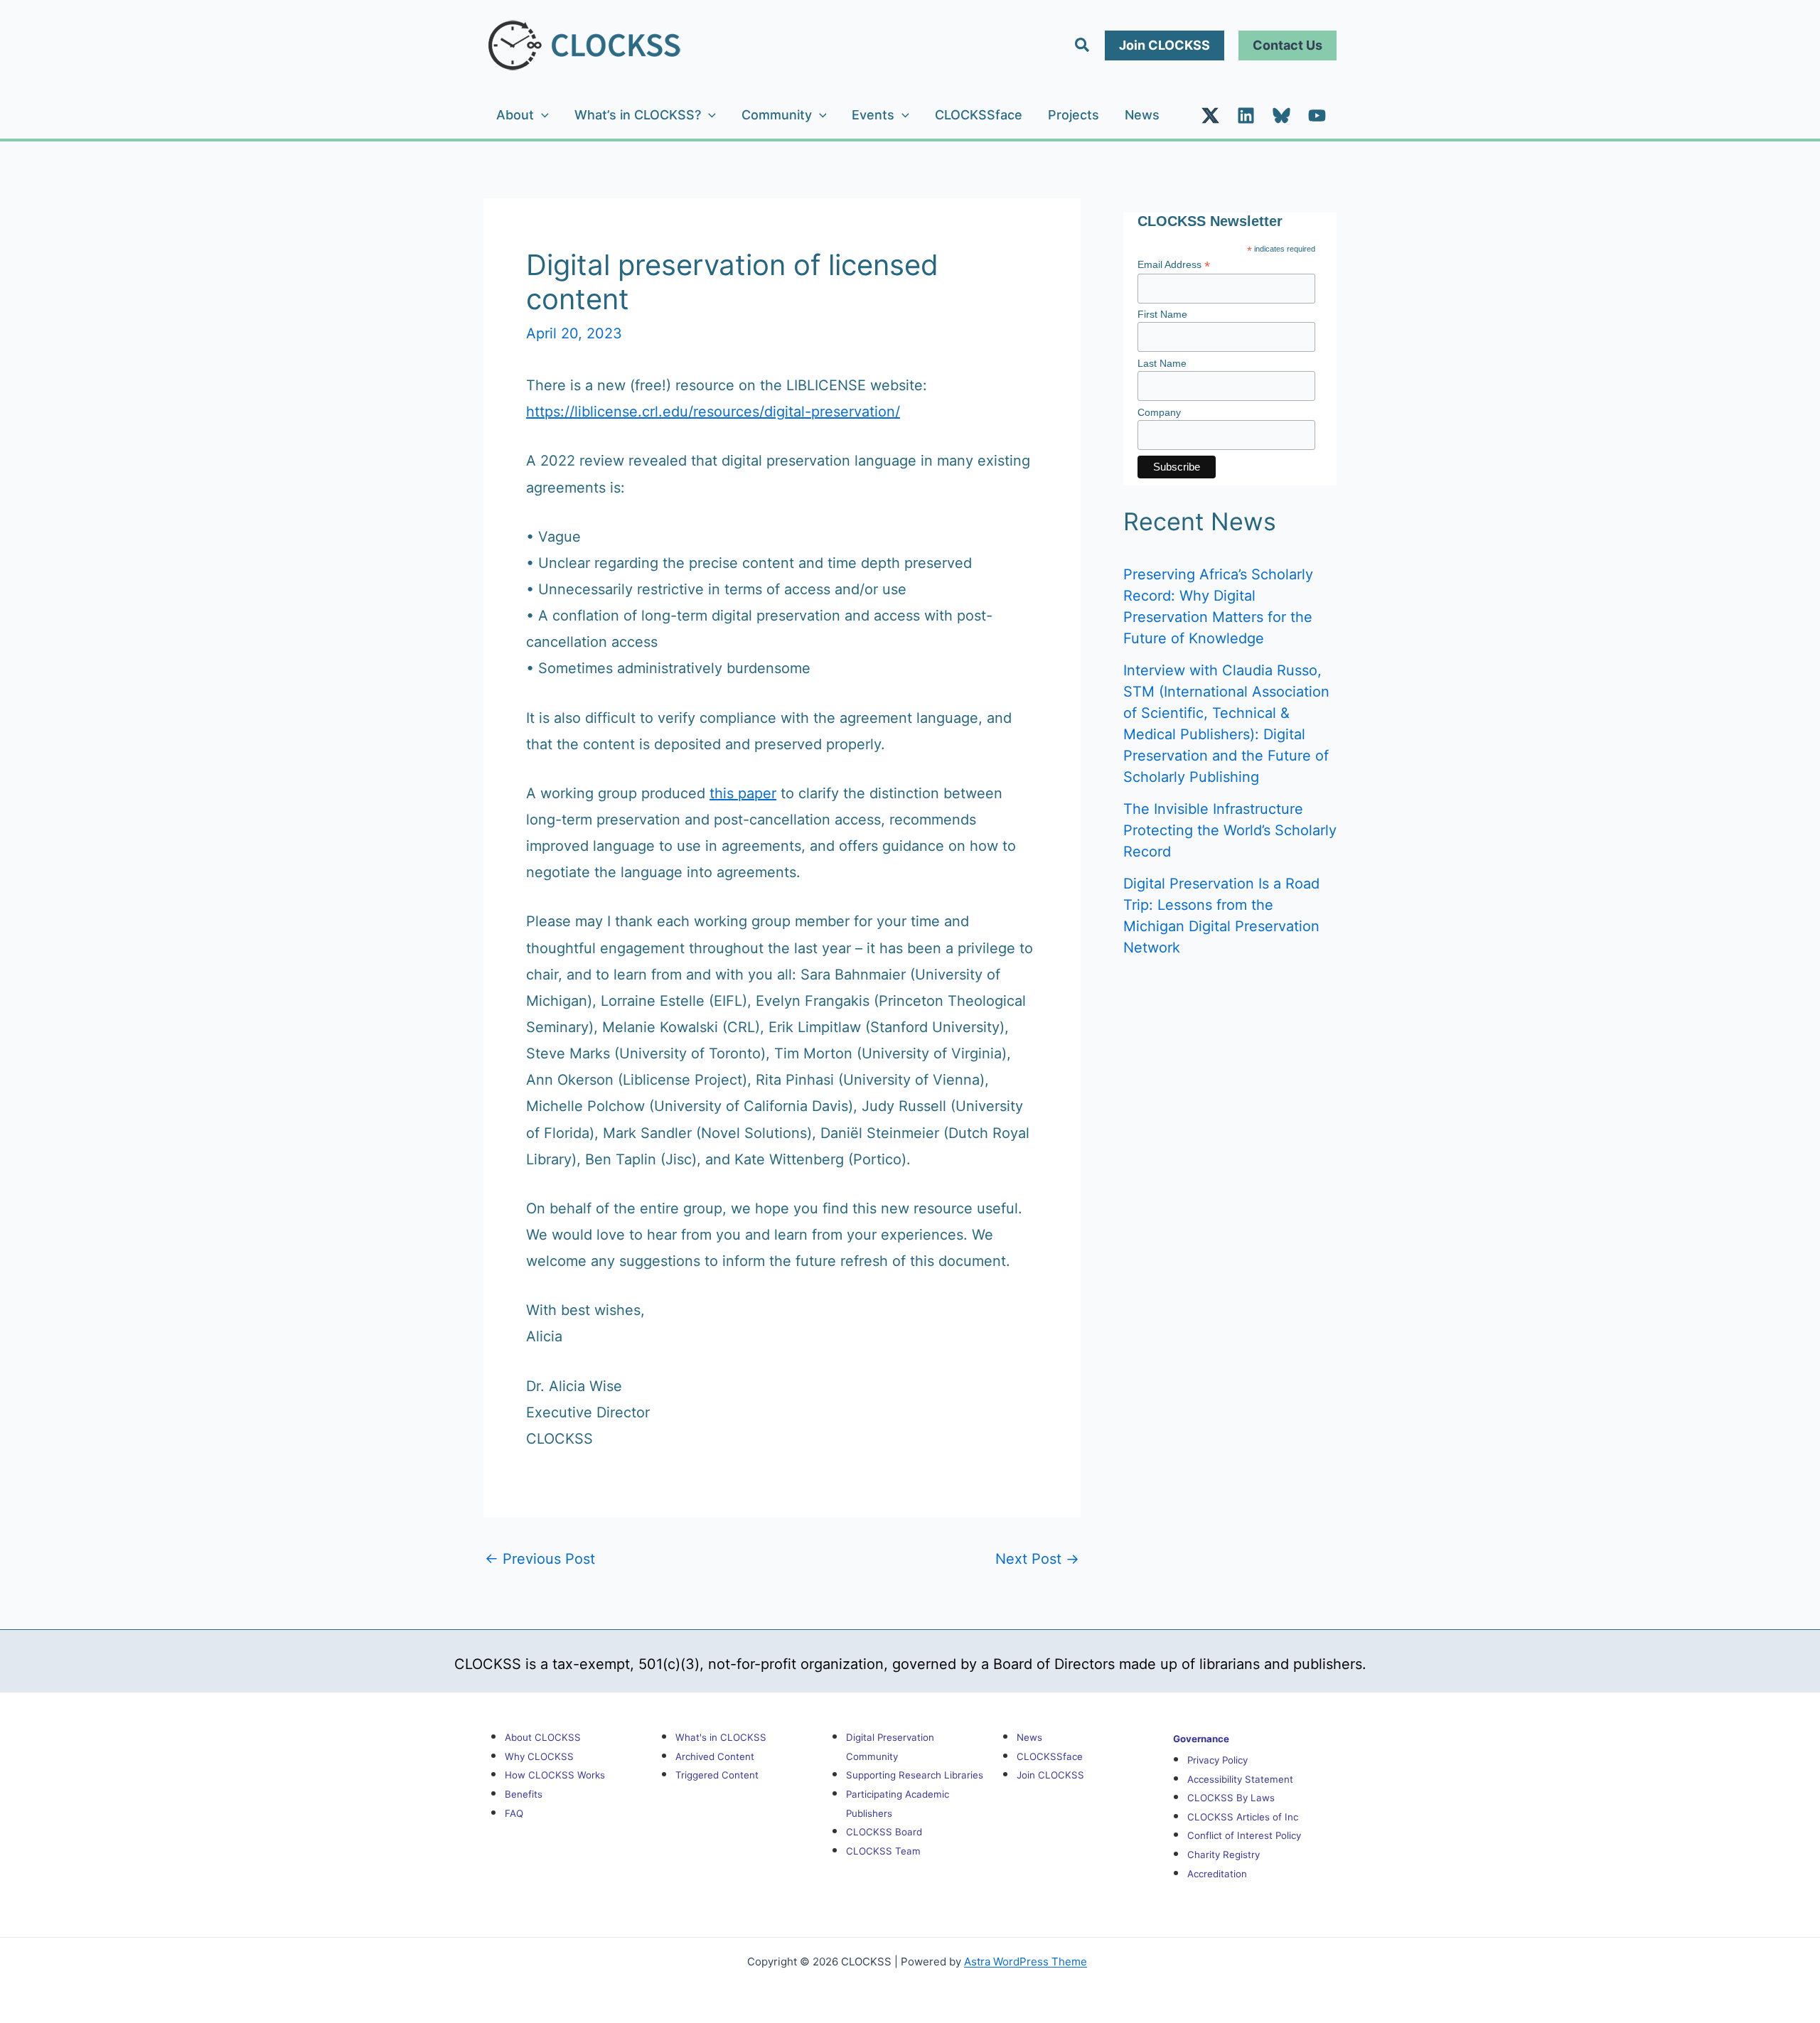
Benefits (524, 1794)
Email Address (1174, 265)
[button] (1083, 45)
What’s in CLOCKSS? (638, 115)
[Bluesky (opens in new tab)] (1281, 116)
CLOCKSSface (979, 115)
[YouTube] (1317, 116)
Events (873, 115)
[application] (541, 115)
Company (1159, 412)
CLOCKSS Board (884, 1832)
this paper (743, 793)
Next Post (1037, 1559)
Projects (1074, 115)
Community (777, 115)
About (515, 115)
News (1142, 115)
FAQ (514, 1813)
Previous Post (540, 1559)
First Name (1162, 314)
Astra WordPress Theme (1026, 1962)
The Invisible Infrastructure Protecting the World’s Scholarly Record (1230, 830)
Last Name (1162, 363)
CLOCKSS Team (883, 1851)
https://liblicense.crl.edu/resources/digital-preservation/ (713, 412)
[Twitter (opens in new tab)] (1210, 116)
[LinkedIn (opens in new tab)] (1246, 116)
